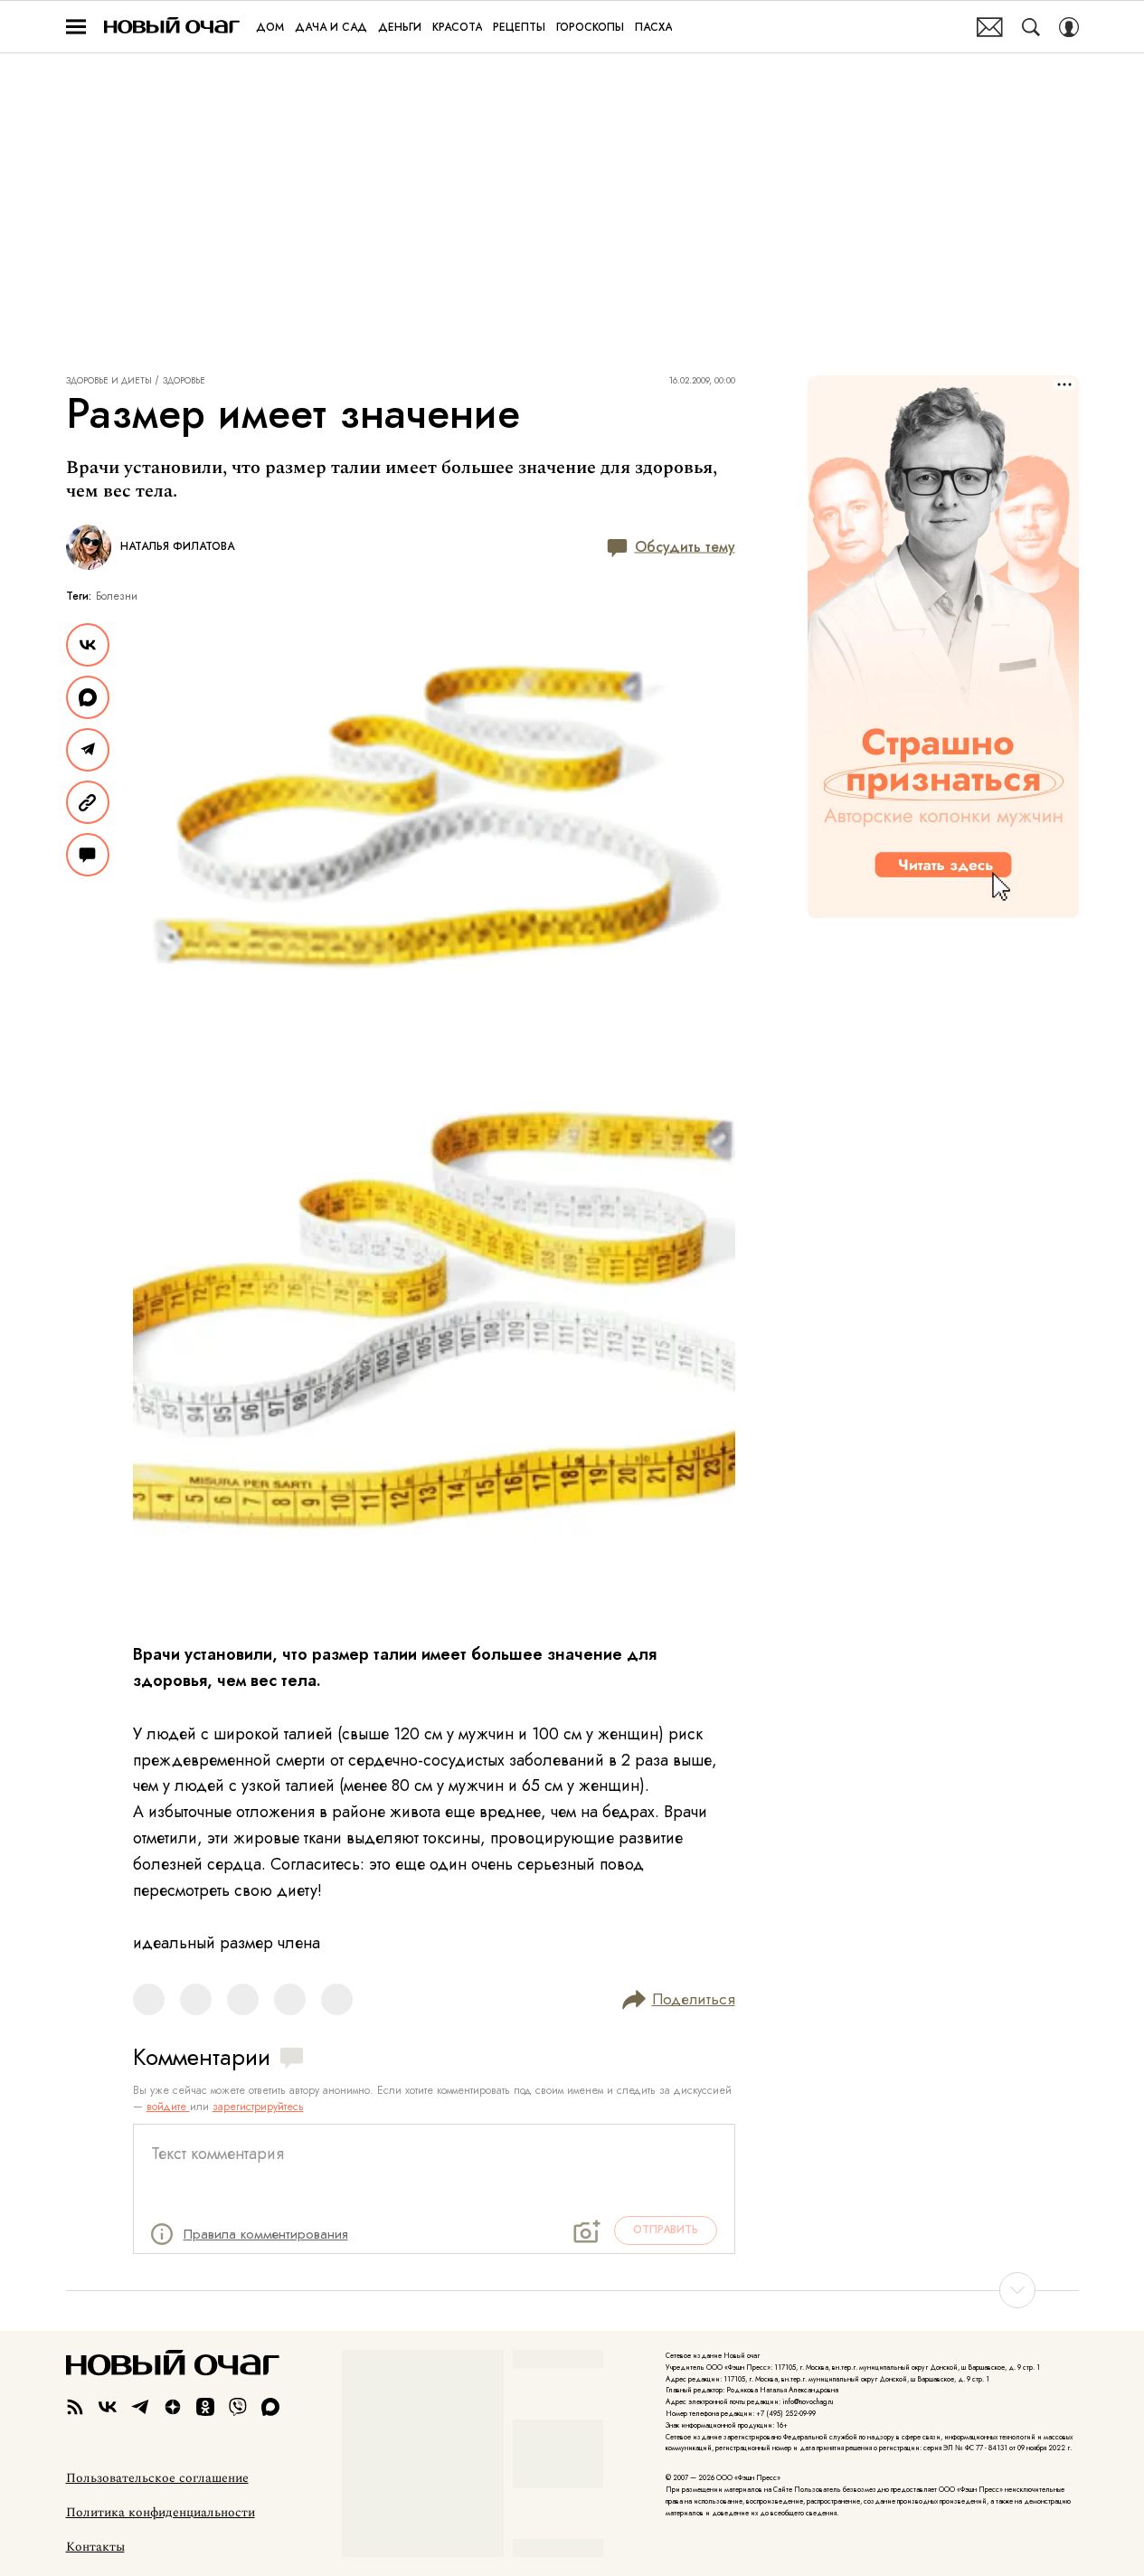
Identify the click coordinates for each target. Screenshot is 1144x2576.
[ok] (205, 2407)
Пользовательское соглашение (157, 2478)
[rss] (75, 2407)
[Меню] (76, 27)
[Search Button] (1031, 27)
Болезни (117, 596)
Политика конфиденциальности (161, 2513)
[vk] (108, 2407)
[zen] (173, 2407)
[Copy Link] (88, 802)
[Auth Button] (1069, 27)
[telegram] (140, 2407)
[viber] (238, 2407)
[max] (270, 2407)
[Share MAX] (88, 697)
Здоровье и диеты (109, 381)
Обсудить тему (685, 547)
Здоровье (184, 381)
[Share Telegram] (88, 750)
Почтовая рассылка (990, 27)
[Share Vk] (88, 645)
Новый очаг (172, 27)
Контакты (95, 2547)
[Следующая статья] (572, 2290)
